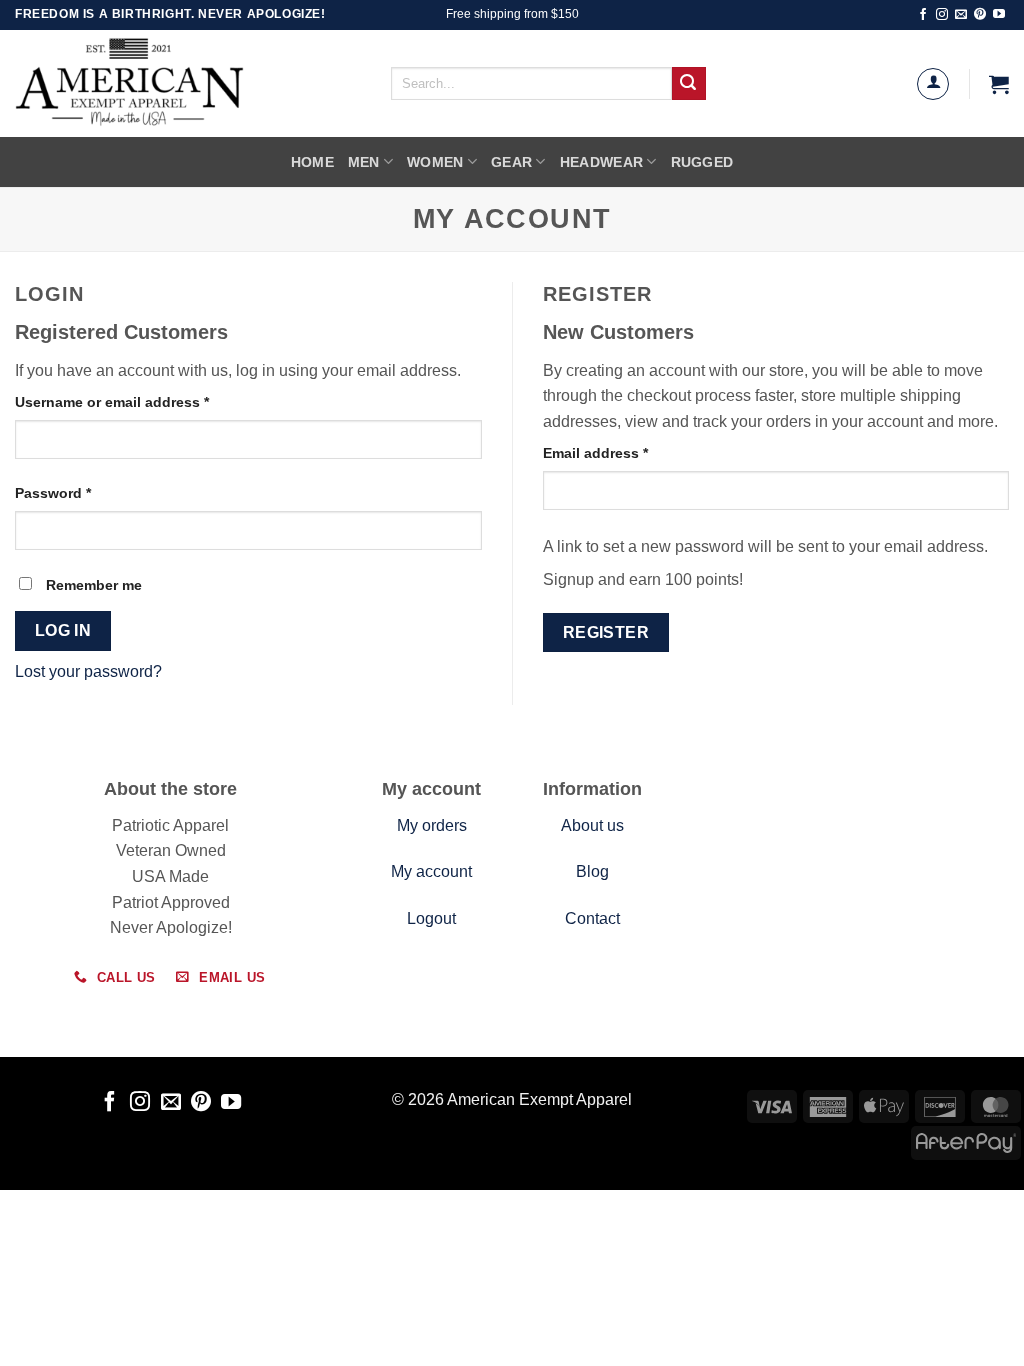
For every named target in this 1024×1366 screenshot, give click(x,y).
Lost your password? (88, 671)
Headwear (601, 162)
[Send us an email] (961, 15)
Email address (626, 452)
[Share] (78, 1234)
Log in (63, 630)
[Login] (933, 84)
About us (592, 825)
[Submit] (689, 84)
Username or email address (142, 401)
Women (435, 162)
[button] (999, 84)
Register (606, 632)
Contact (592, 918)
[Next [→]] (78, 1288)
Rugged (702, 162)
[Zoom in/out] (195, 1234)
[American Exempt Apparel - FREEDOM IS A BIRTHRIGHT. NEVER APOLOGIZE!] (175, 83)
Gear (511, 162)
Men (364, 162)
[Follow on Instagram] (942, 15)
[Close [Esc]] (19, 1234)
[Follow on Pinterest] (980, 15)
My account (431, 871)
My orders (432, 825)
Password (83, 492)
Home (312, 162)
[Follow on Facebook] (923, 15)
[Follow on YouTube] (999, 15)
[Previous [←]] (19, 1288)
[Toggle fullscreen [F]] (136, 1234)
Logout (431, 918)
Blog (592, 871)
